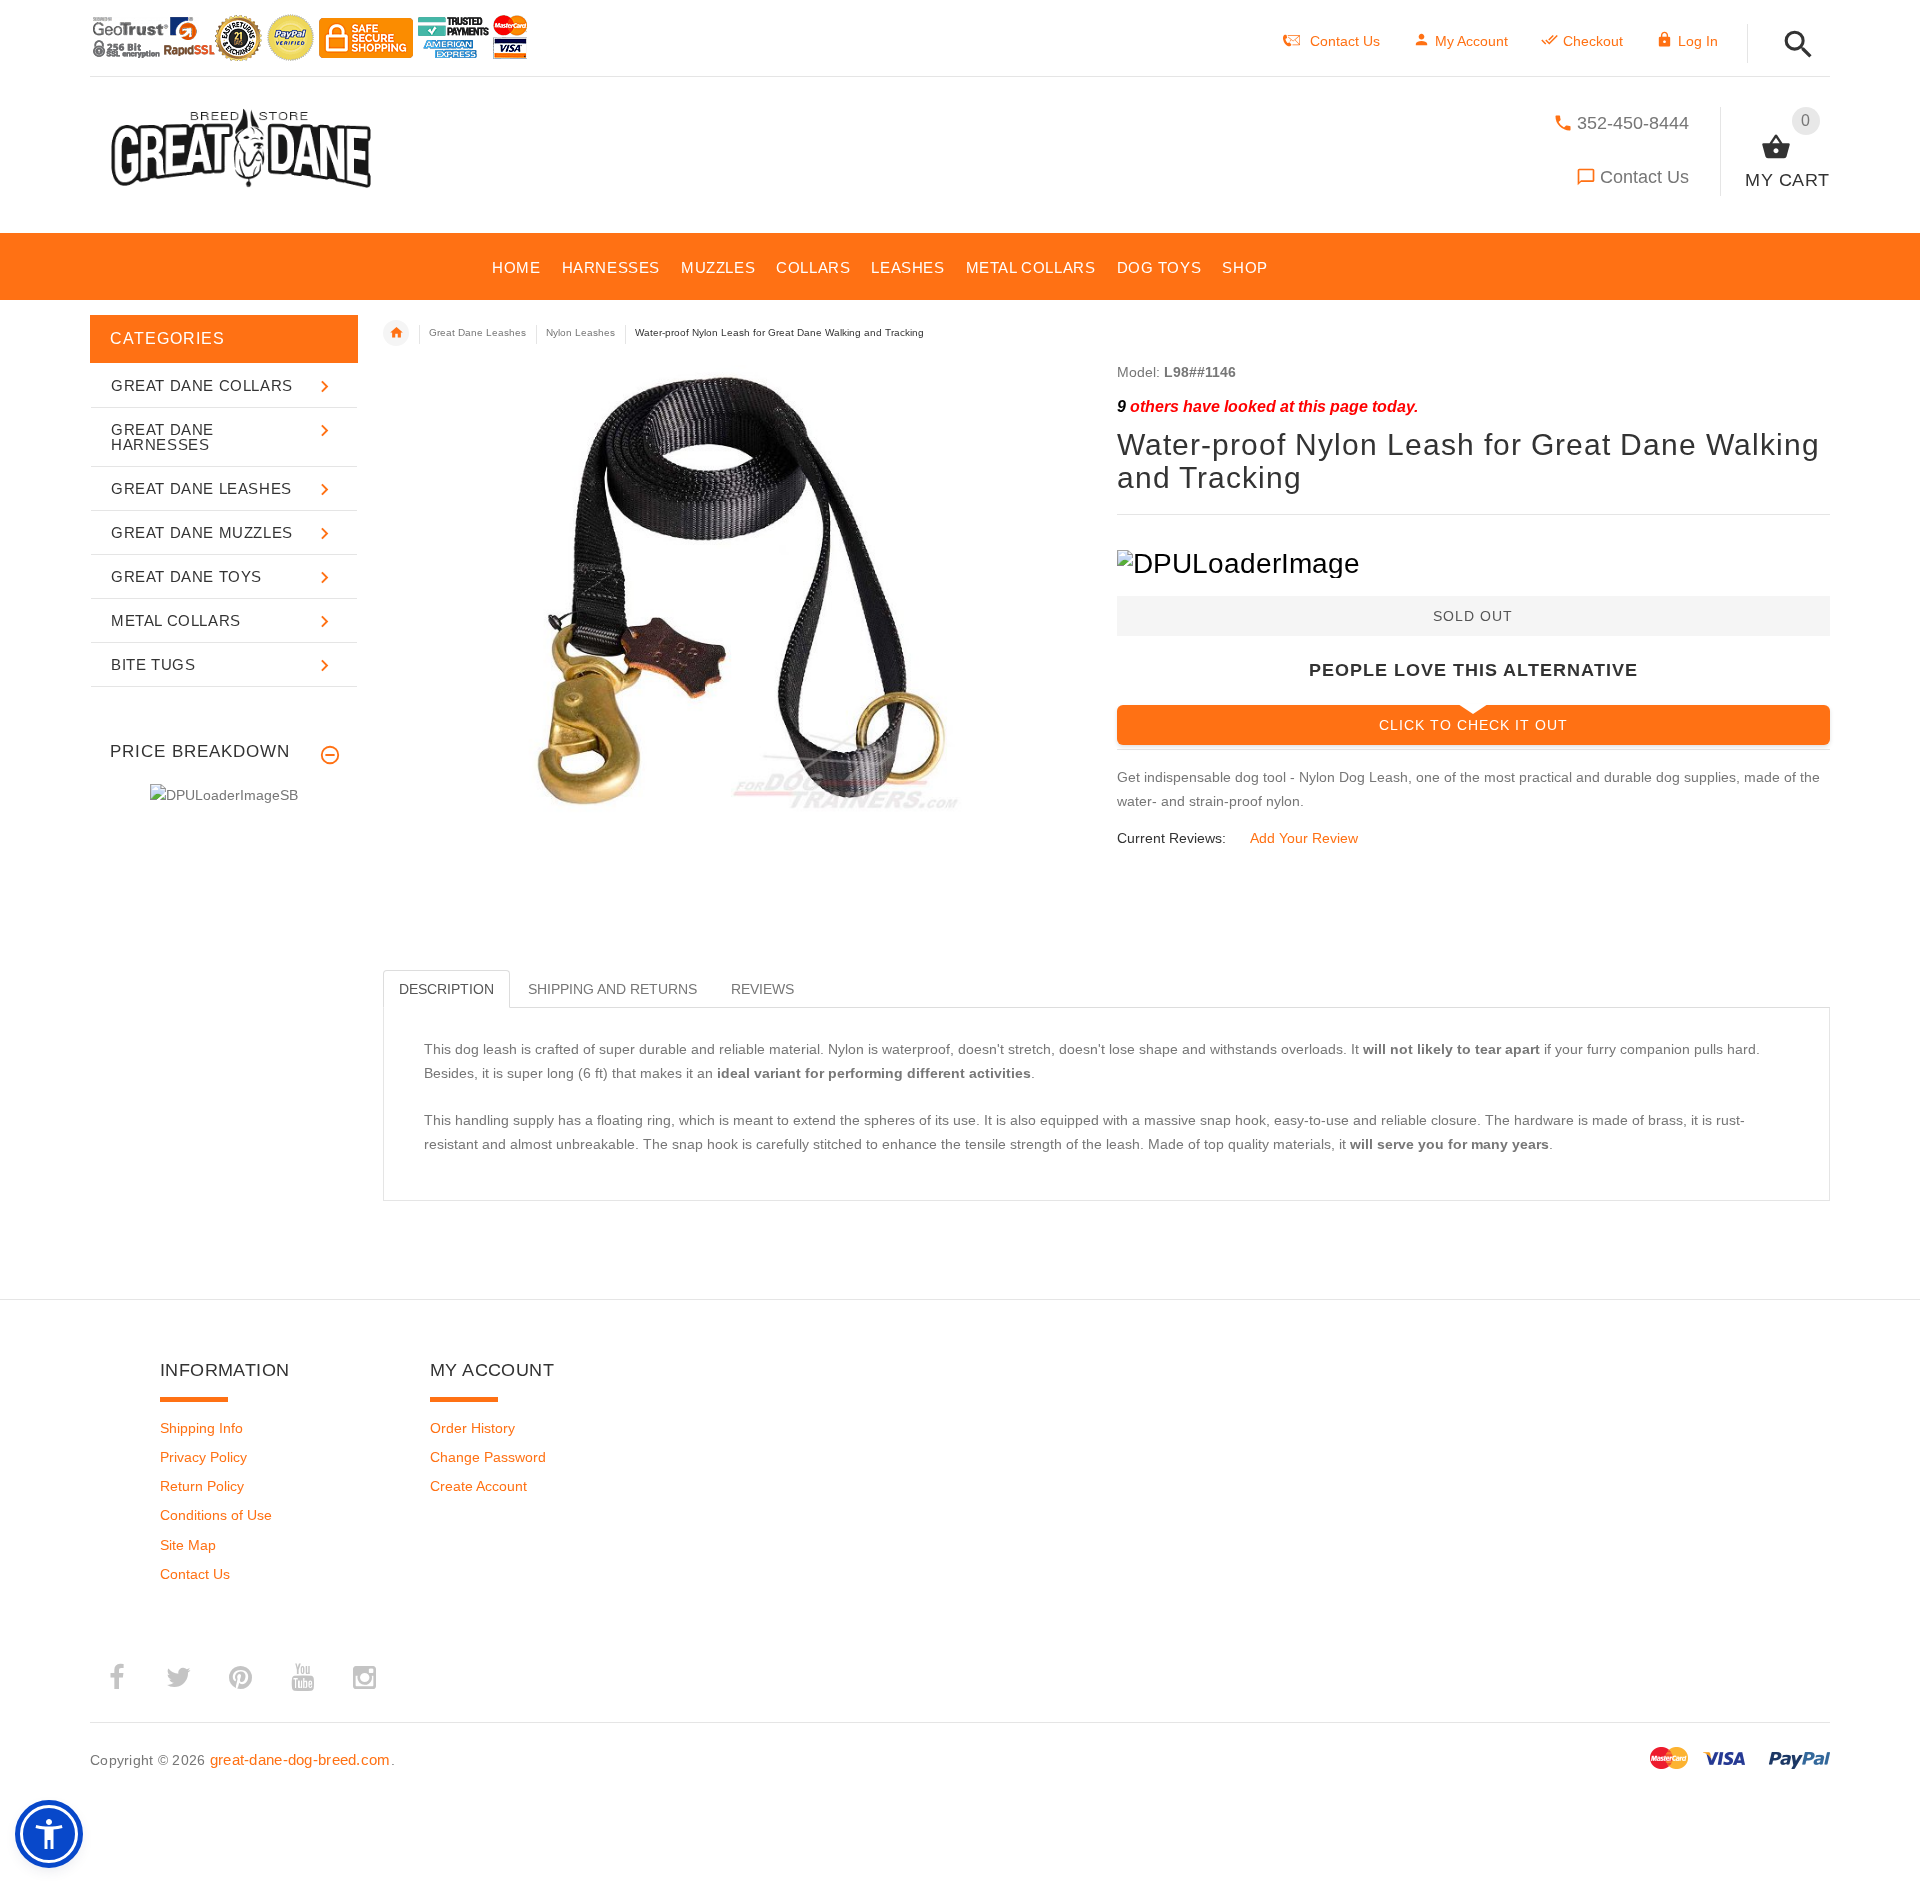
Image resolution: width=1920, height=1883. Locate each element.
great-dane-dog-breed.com (300, 1759)
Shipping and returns (612, 989)
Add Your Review (1304, 838)
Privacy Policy (203, 1457)
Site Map (188, 1545)
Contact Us (1644, 177)
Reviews (762, 989)
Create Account (478, 1486)
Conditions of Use (216, 1515)
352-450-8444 (1633, 123)
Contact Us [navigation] (1345, 41)
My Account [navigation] (1471, 41)
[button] (1792, 45)
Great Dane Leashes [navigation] (477, 332)
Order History (472, 1428)
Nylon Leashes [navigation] (580, 332)
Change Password (488, 1457)
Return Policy (202, 1486)
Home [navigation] (396, 333)
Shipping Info (201, 1428)
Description (446, 989)
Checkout (1593, 41)
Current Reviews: (1171, 838)
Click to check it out (1473, 725)
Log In (1698, 41)
